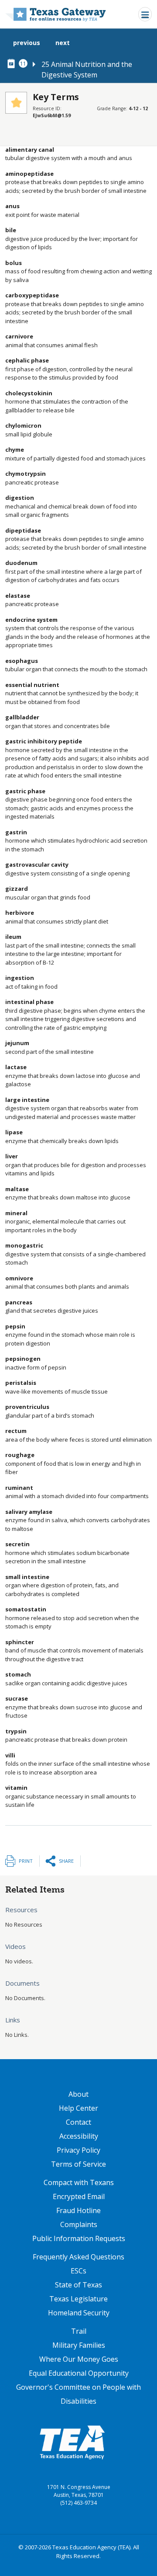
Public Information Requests (79, 2238)
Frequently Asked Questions (78, 2257)
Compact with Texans (79, 2182)
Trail (79, 2331)
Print (26, 1861)
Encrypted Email (79, 2196)
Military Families (79, 2345)
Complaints (79, 2224)
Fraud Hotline (78, 2210)
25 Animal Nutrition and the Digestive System (87, 70)
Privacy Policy (78, 2150)
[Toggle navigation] (145, 14)
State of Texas (78, 2285)
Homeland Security (79, 2313)
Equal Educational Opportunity (79, 2373)
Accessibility (79, 2136)
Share (66, 1861)
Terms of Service (78, 2164)
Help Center (78, 2108)
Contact (78, 2122)
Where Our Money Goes (79, 2359)
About (78, 2094)
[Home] (56, 14)
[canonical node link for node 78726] (13, 64)
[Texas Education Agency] (72, 2442)
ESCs (78, 2271)
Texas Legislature (78, 2299)
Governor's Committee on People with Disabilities (78, 2394)
